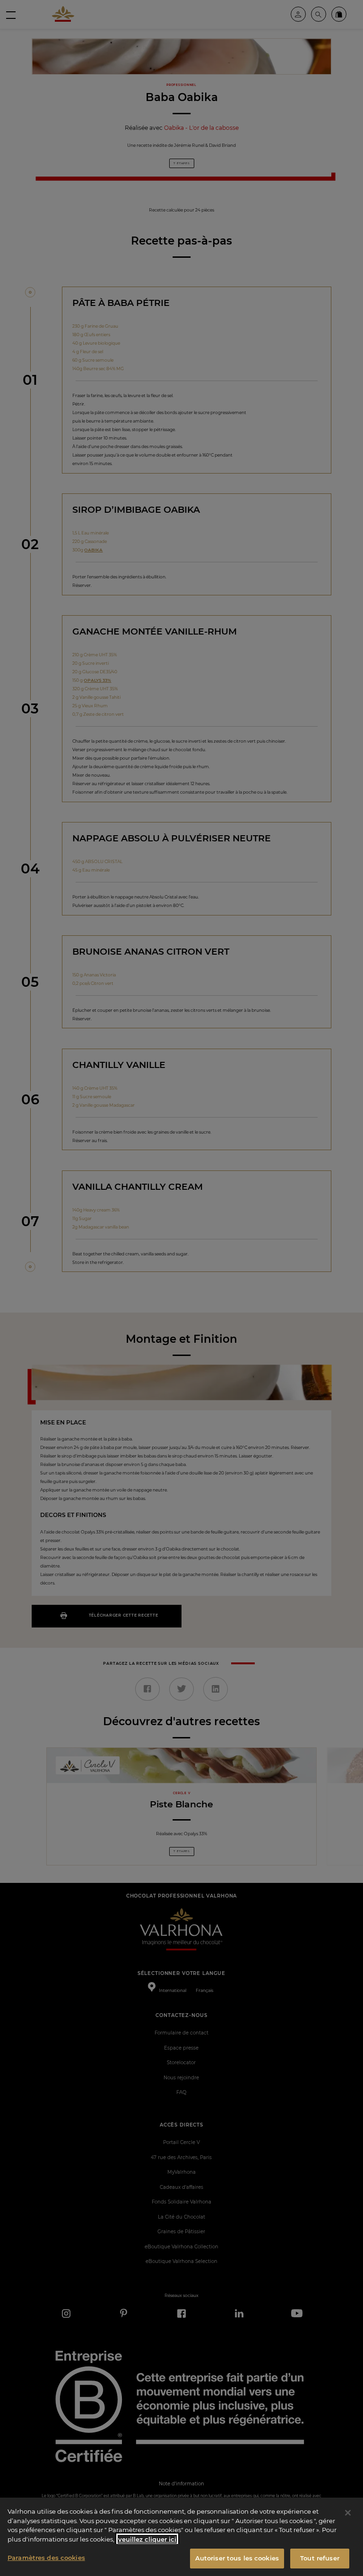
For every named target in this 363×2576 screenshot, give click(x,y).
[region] (181, 2537)
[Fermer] (348, 2513)
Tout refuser (320, 2558)
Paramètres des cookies (46, 2558)
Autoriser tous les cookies (237, 2558)
